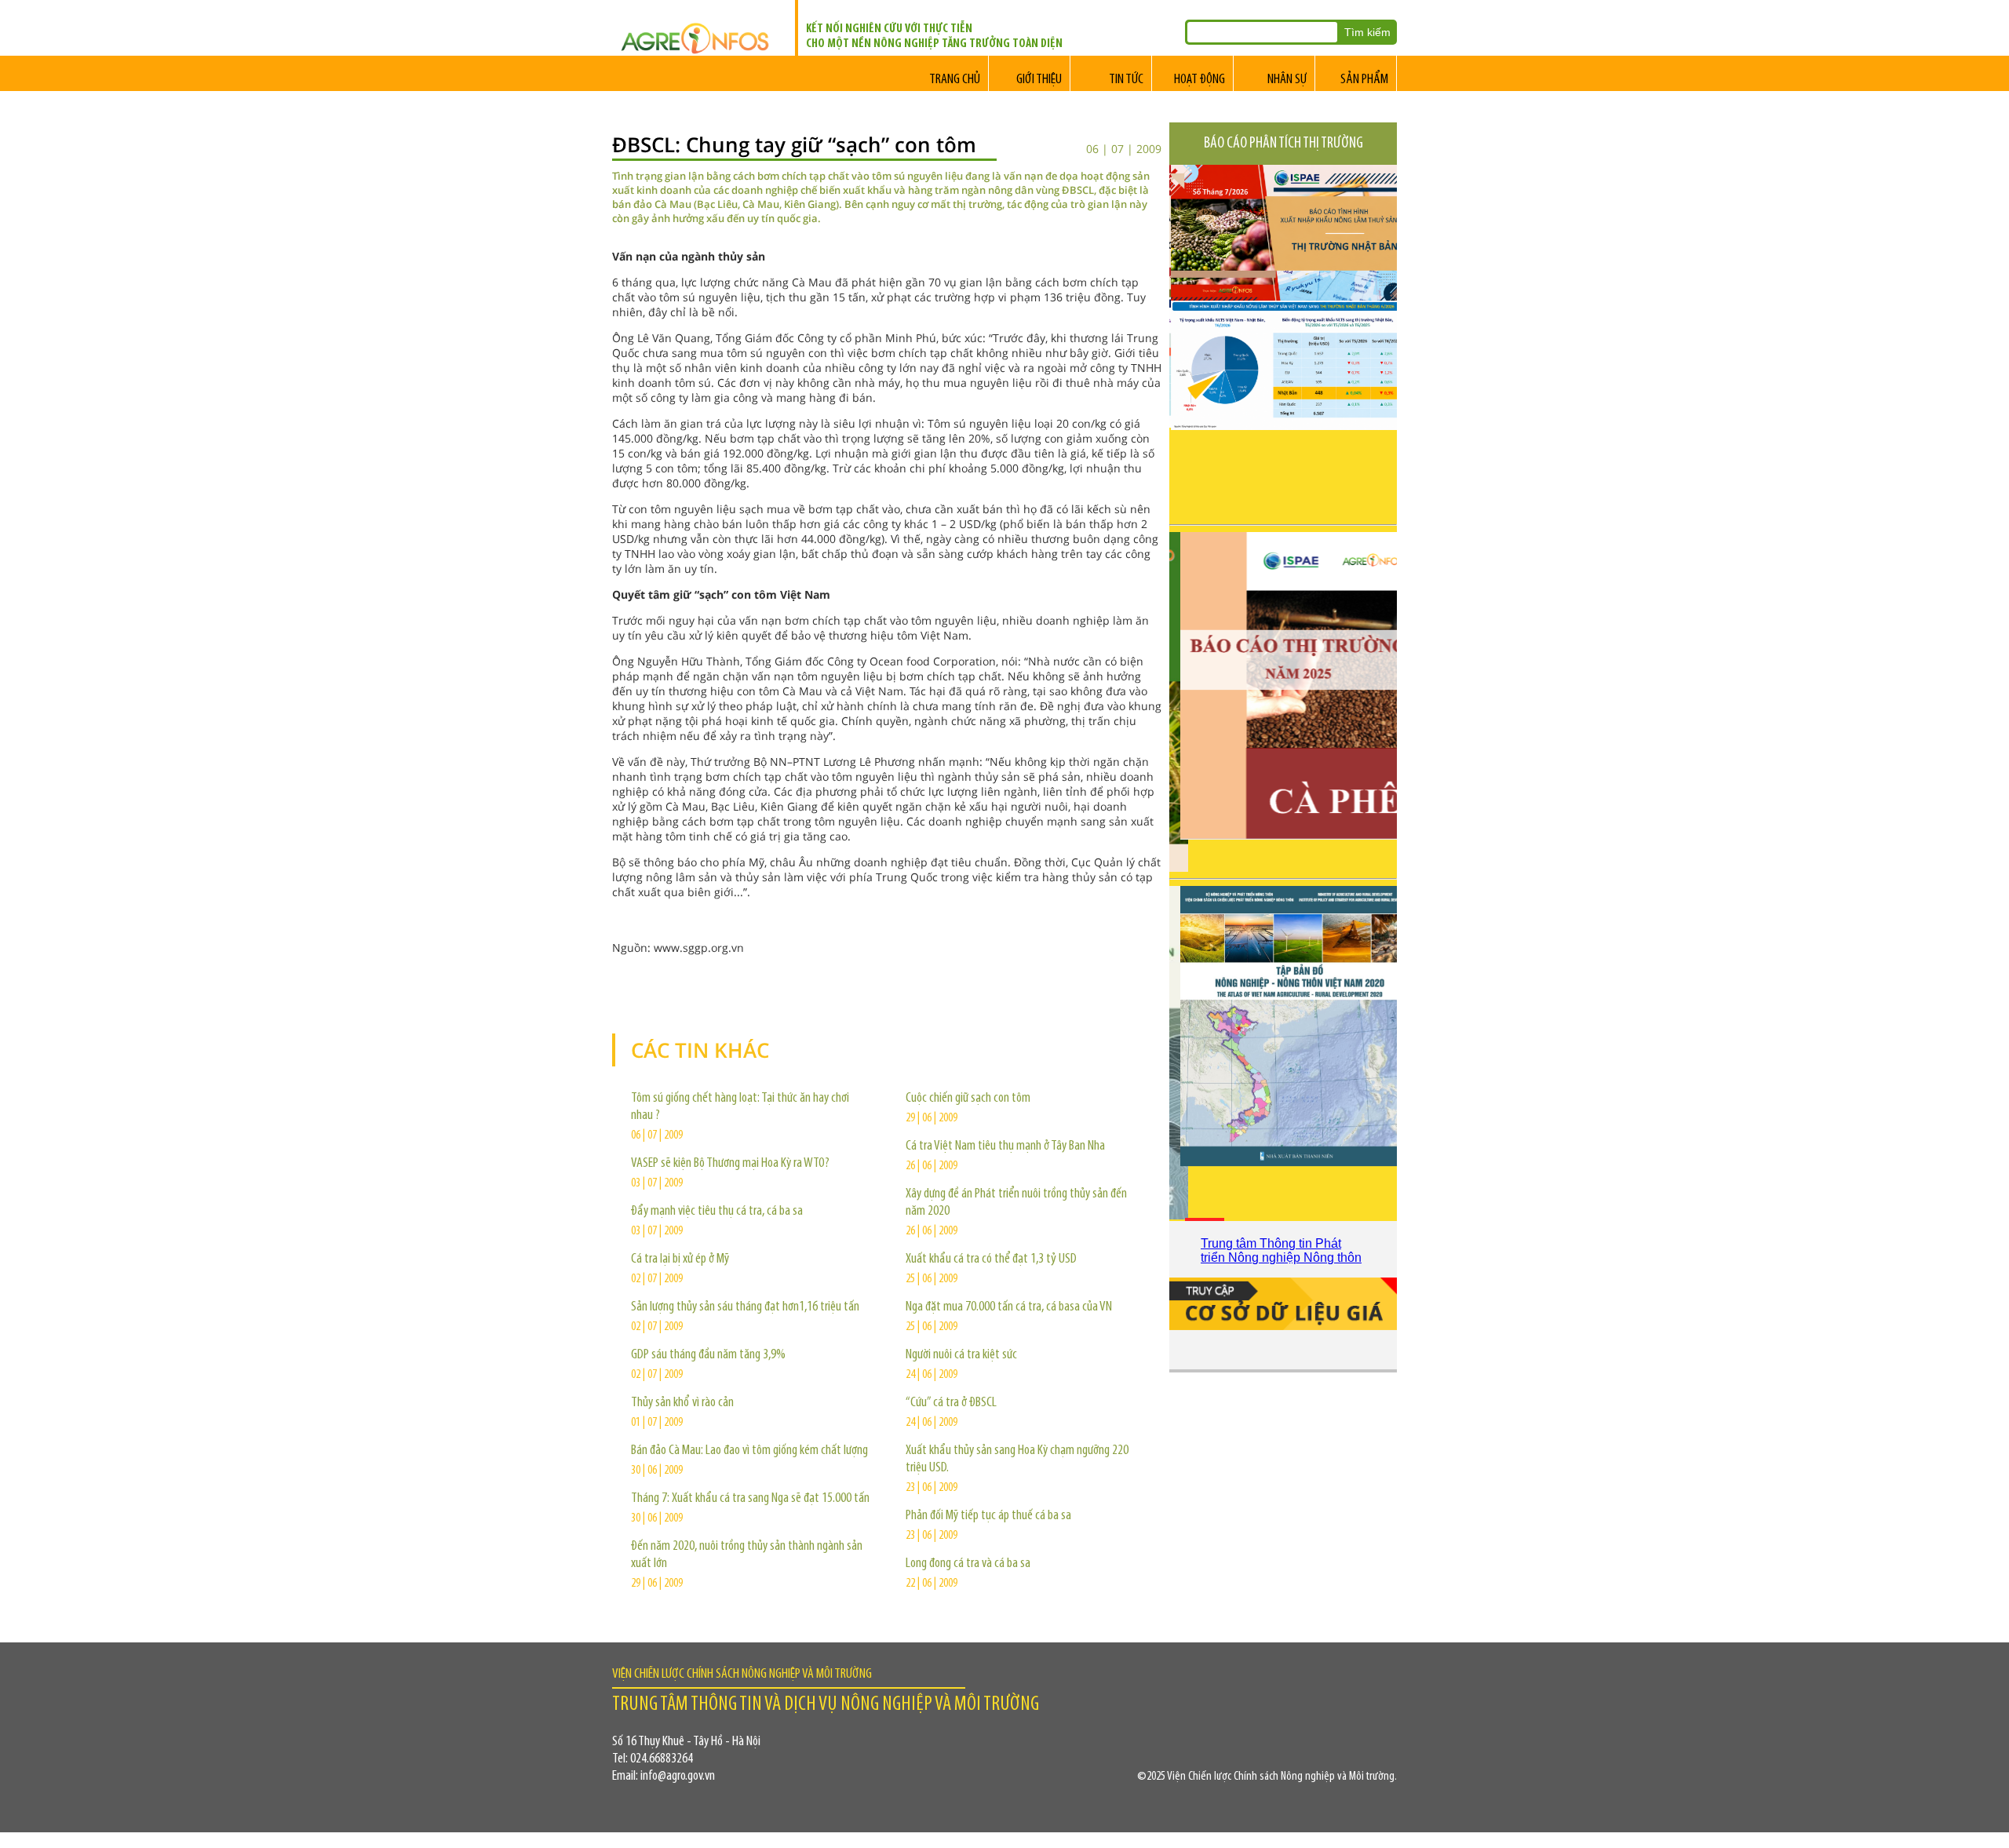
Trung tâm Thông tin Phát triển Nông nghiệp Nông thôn (1281, 1250)
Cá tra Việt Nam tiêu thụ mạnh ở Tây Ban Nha (1005, 1146)
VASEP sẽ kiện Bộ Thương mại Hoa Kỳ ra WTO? (730, 1164)
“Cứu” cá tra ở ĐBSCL (951, 1403)
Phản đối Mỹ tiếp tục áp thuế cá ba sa (988, 1516)
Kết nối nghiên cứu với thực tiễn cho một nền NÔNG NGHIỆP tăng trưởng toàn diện (934, 36)
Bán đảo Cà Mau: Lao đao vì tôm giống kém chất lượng (749, 1451)
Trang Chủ (955, 80)
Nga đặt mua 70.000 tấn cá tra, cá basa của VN (1009, 1307)
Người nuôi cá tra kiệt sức (961, 1355)
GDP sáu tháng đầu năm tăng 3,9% (708, 1355)
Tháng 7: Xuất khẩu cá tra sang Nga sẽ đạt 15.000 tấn (750, 1499)
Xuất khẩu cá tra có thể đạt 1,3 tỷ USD (991, 1259)
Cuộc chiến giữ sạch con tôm (968, 1099)
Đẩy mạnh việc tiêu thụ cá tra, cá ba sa (717, 1212)
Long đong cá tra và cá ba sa (968, 1564)
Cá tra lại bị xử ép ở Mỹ (680, 1259)
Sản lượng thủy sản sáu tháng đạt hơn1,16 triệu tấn (745, 1307)
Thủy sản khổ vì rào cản (682, 1403)
